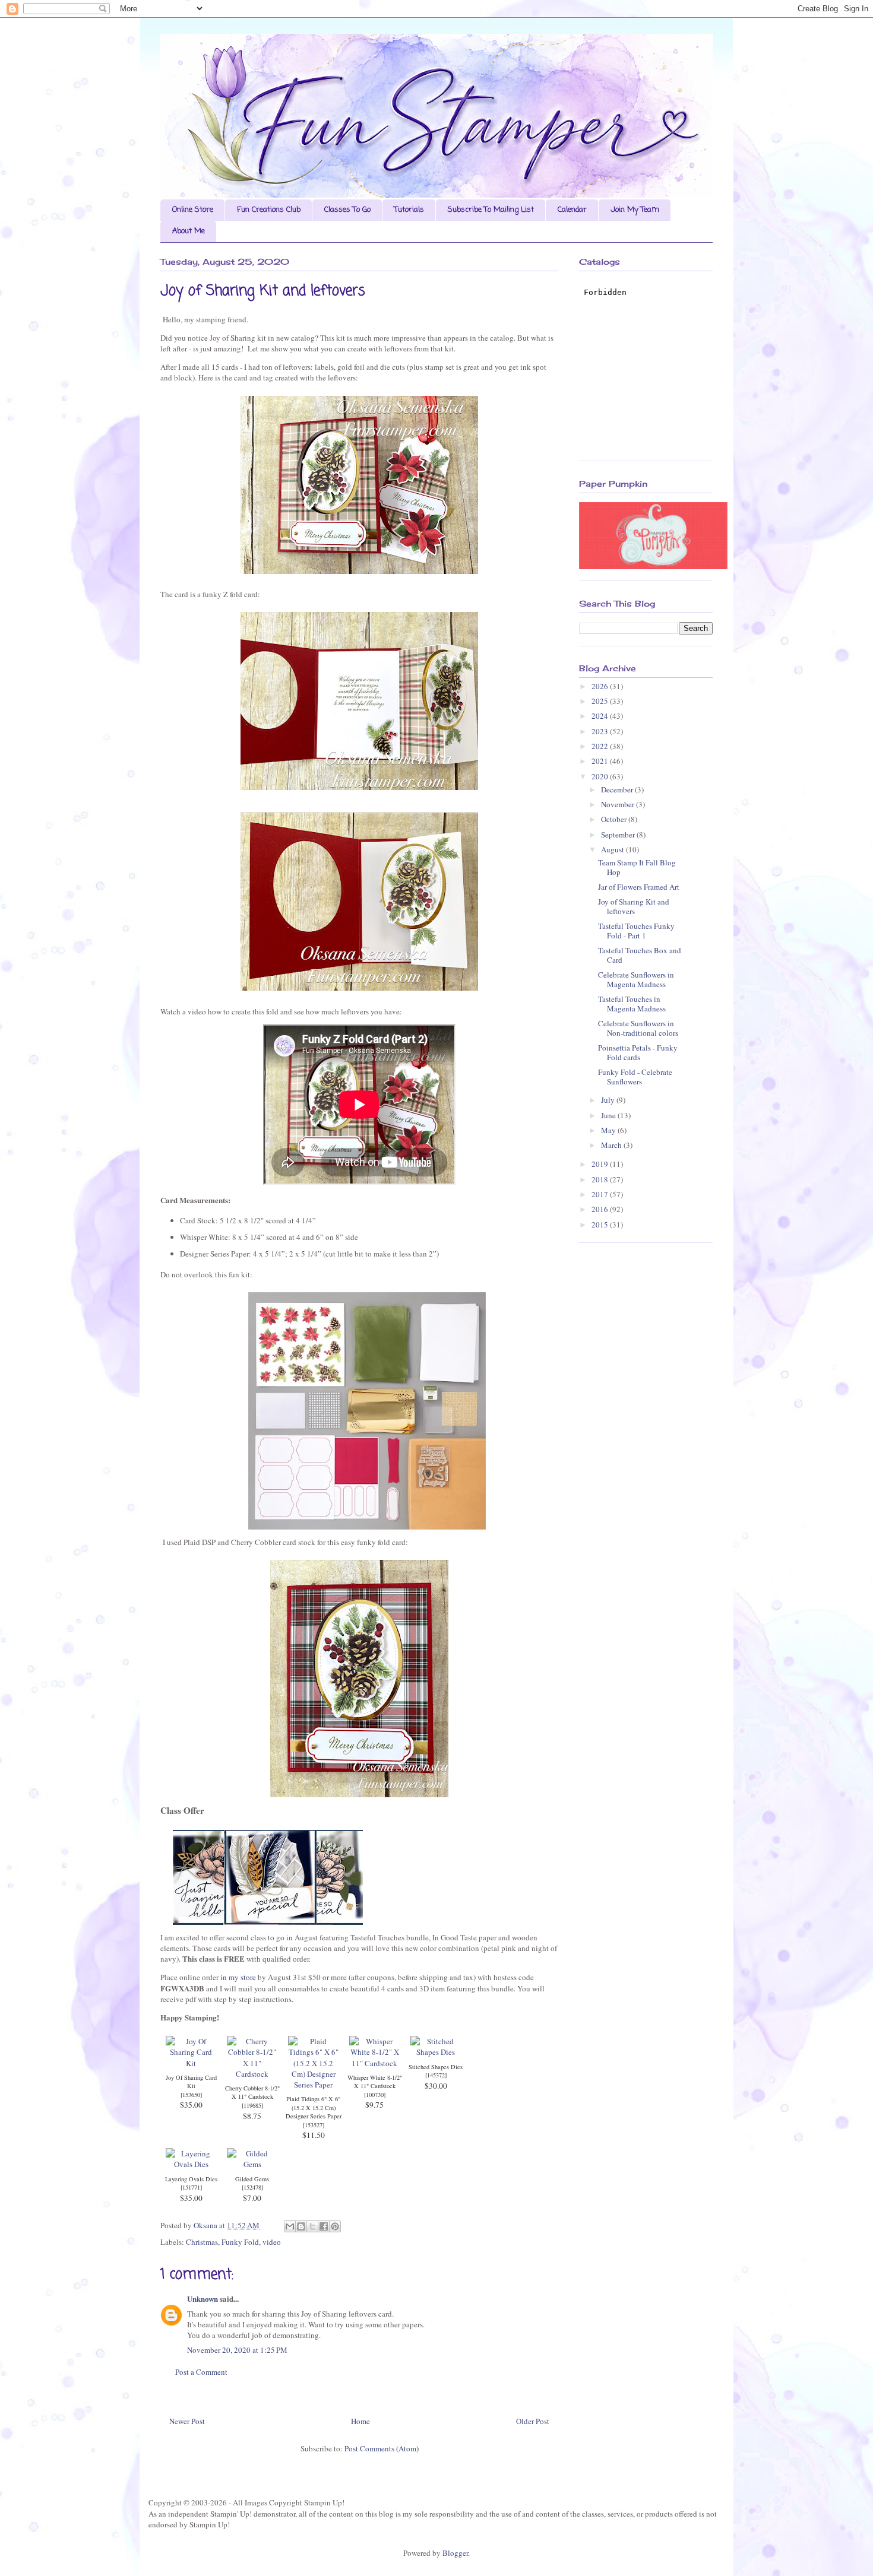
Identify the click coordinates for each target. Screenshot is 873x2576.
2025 (601, 701)
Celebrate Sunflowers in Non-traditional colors (638, 1028)
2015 (601, 1224)
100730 (375, 2095)
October (615, 819)
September (619, 835)
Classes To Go (347, 210)
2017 (601, 1194)
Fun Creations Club (269, 210)
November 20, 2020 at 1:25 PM (237, 2350)
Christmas (202, 2242)
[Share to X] (312, 2226)
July (609, 1100)
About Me (189, 231)
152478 (252, 2187)
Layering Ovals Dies (191, 2179)
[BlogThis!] (301, 2226)
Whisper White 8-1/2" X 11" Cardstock (375, 2082)
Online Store (193, 210)
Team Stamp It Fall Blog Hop (637, 867)
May (609, 1130)
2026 (601, 686)
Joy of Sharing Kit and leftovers (634, 906)
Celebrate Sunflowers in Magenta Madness (636, 979)
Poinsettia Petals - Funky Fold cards (638, 1052)
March (612, 1145)
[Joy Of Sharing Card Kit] (191, 2063)
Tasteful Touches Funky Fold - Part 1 (636, 931)
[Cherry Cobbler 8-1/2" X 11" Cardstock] (252, 2074)
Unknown (203, 2299)
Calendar (572, 210)
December (618, 789)
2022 (601, 746)
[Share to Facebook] (324, 2226)
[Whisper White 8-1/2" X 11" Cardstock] (374, 2063)
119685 (252, 2105)
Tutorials (409, 210)
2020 (601, 776)
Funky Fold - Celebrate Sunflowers (635, 1077)
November (619, 804)
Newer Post (187, 2421)
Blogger (455, 2553)
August (613, 849)
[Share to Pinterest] (335, 2226)
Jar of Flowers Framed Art (639, 887)
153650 (191, 2095)
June (609, 1115)
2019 (601, 1164)
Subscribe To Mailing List (491, 210)
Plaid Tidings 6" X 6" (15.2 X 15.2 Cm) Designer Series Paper (314, 2107)
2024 (601, 716)
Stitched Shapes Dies (436, 2067)
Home (360, 2421)
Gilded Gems (252, 2179)
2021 (601, 761)
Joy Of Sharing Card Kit (191, 2082)
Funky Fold (240, 2242)
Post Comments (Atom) (382, 2448)
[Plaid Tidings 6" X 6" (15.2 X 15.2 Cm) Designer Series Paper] (313, 2085)
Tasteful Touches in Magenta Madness (632, 1004)
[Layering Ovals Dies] (191, 2164)
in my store (237, 1977)
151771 (191, 2187)
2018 (601, 1179)
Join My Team (635, 210)
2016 (601, 1209)
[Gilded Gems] (252, 2164)
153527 (314, 2125)
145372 (436, 2075)
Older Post (533, 2421)
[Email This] (290, 2226)
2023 (601, 731)
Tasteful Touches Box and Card (640, 955)
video (272, 2242)
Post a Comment (201, 2372)
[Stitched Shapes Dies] (436, 2052)
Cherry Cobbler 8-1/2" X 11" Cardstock (252, 2093)
